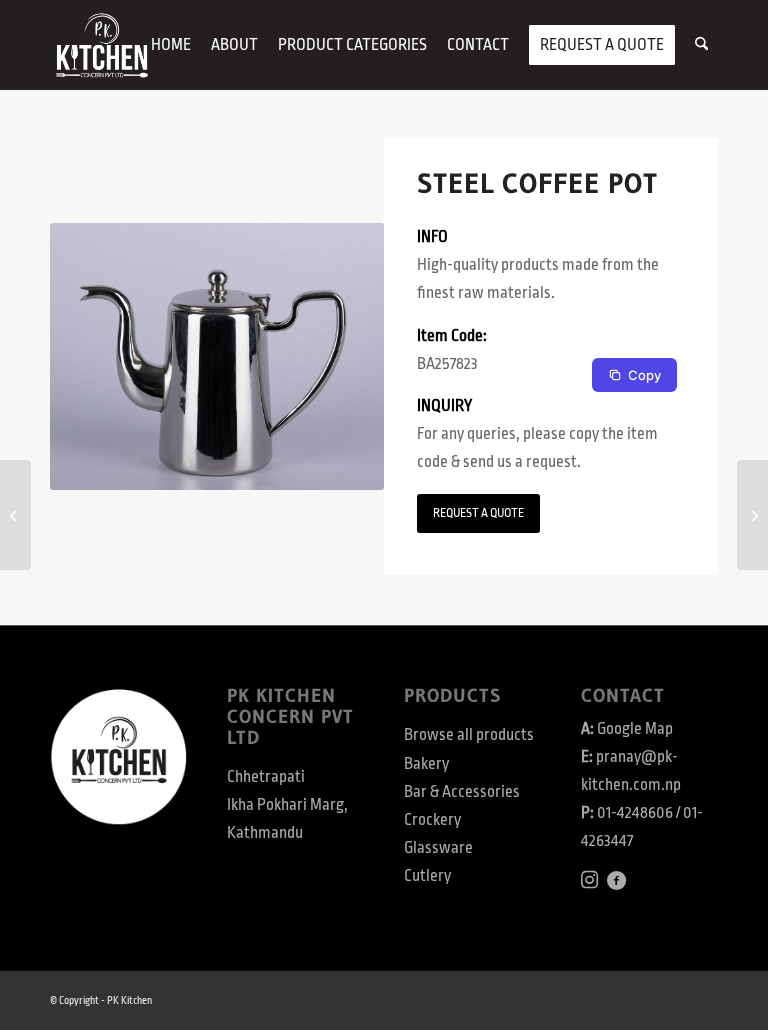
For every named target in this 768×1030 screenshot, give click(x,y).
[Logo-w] (101, 45)
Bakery (426, 764)
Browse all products (469, 735)
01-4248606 (635, 813)
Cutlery (427, 876)
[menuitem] (171, 45)
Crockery (432, 820)
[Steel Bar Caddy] (752, 515)
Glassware (438, 848)
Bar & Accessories (462, 792)
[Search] (701, 45)
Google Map (635, 729)
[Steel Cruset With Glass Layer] (15, 515)
